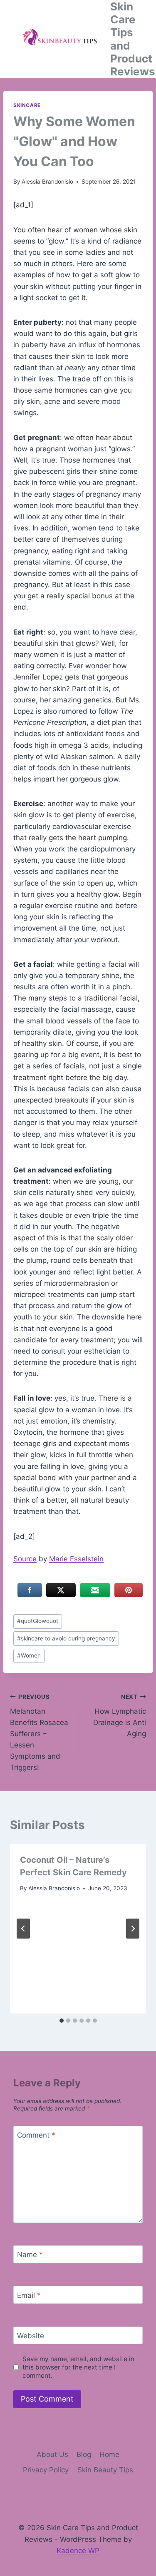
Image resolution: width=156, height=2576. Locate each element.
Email (29, 2295)
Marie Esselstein (76, 1559)
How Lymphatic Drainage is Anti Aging (120, 1716)
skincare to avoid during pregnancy (66, 1638)
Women (29, 1655)
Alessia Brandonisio (47, 182)
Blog (84, 2454)
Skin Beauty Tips (105, 2470)
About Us (52, 2454)
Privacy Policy (46, 2470)
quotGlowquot (38, 1621)
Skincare (27, 105)
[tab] (62, 2021)
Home (109, 2454)
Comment (36, 2135)
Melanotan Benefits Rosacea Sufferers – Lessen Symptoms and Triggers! (39, 1733)
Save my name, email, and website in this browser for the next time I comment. (78, 2367)
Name (30, 2255)
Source (25, 1559)
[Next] (133, 1929)
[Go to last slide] (23, 1929)
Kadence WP (78, 2551)
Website (31, 2336)
